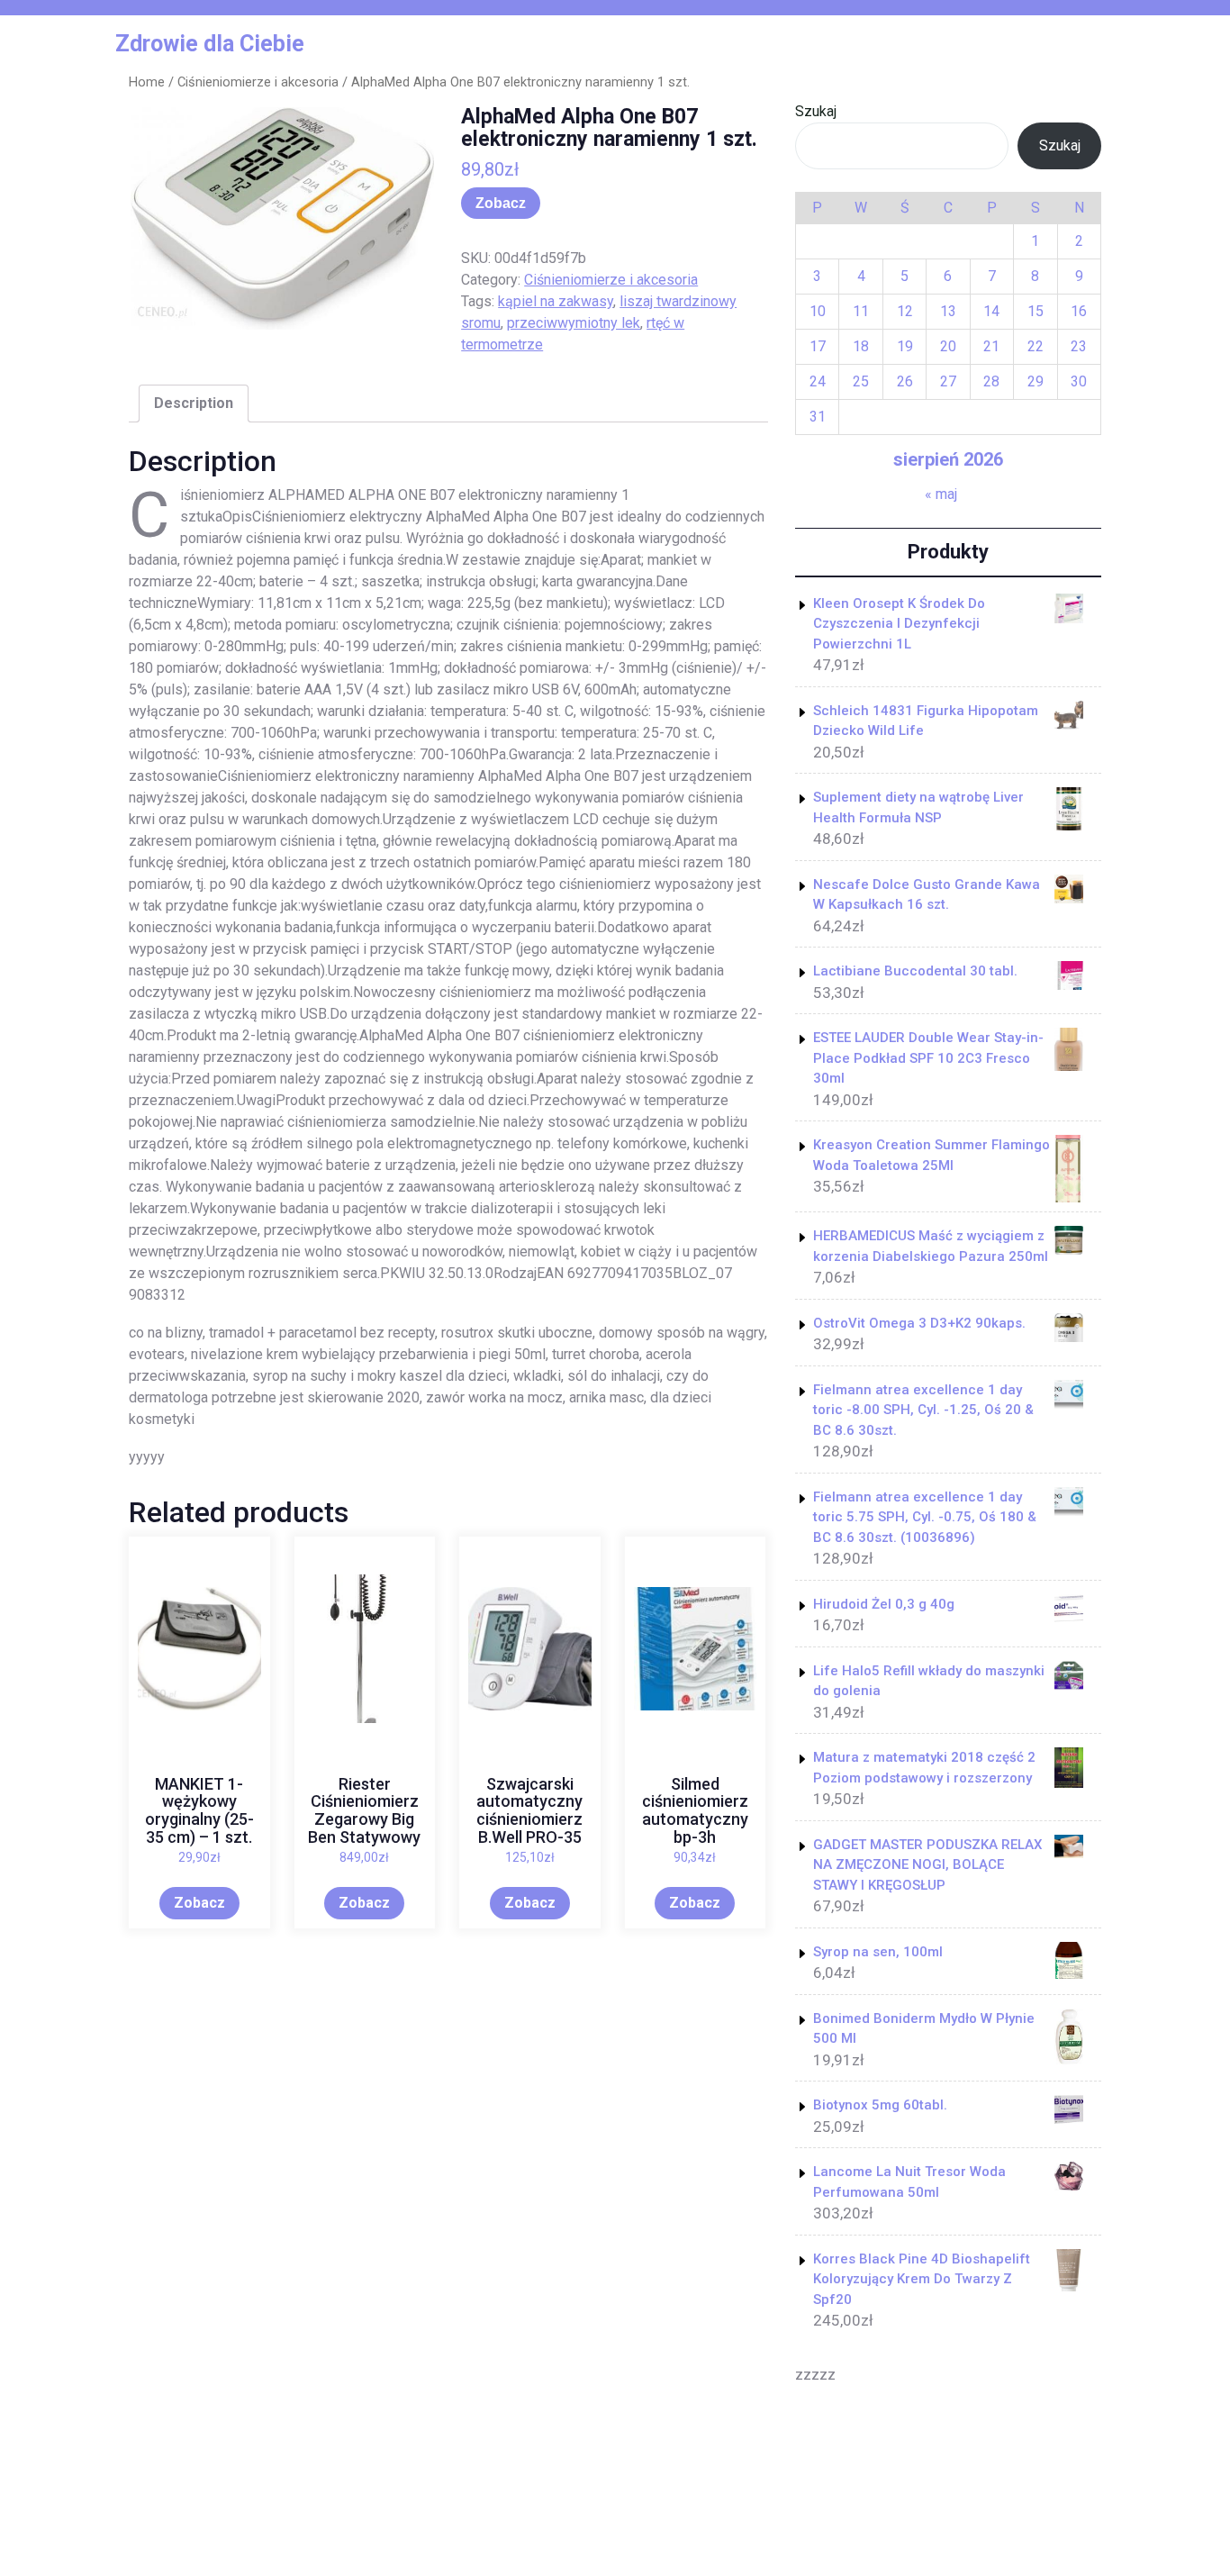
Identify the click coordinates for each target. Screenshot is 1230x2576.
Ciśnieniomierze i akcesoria (258, 82)
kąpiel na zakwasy (556, 301)
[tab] (194, 404)
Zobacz (501, 203)
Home (147, 82)
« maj (941, 494)
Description (194, 403)
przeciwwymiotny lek (574, 323)
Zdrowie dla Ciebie (210, 44)
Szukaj (816, 111)
